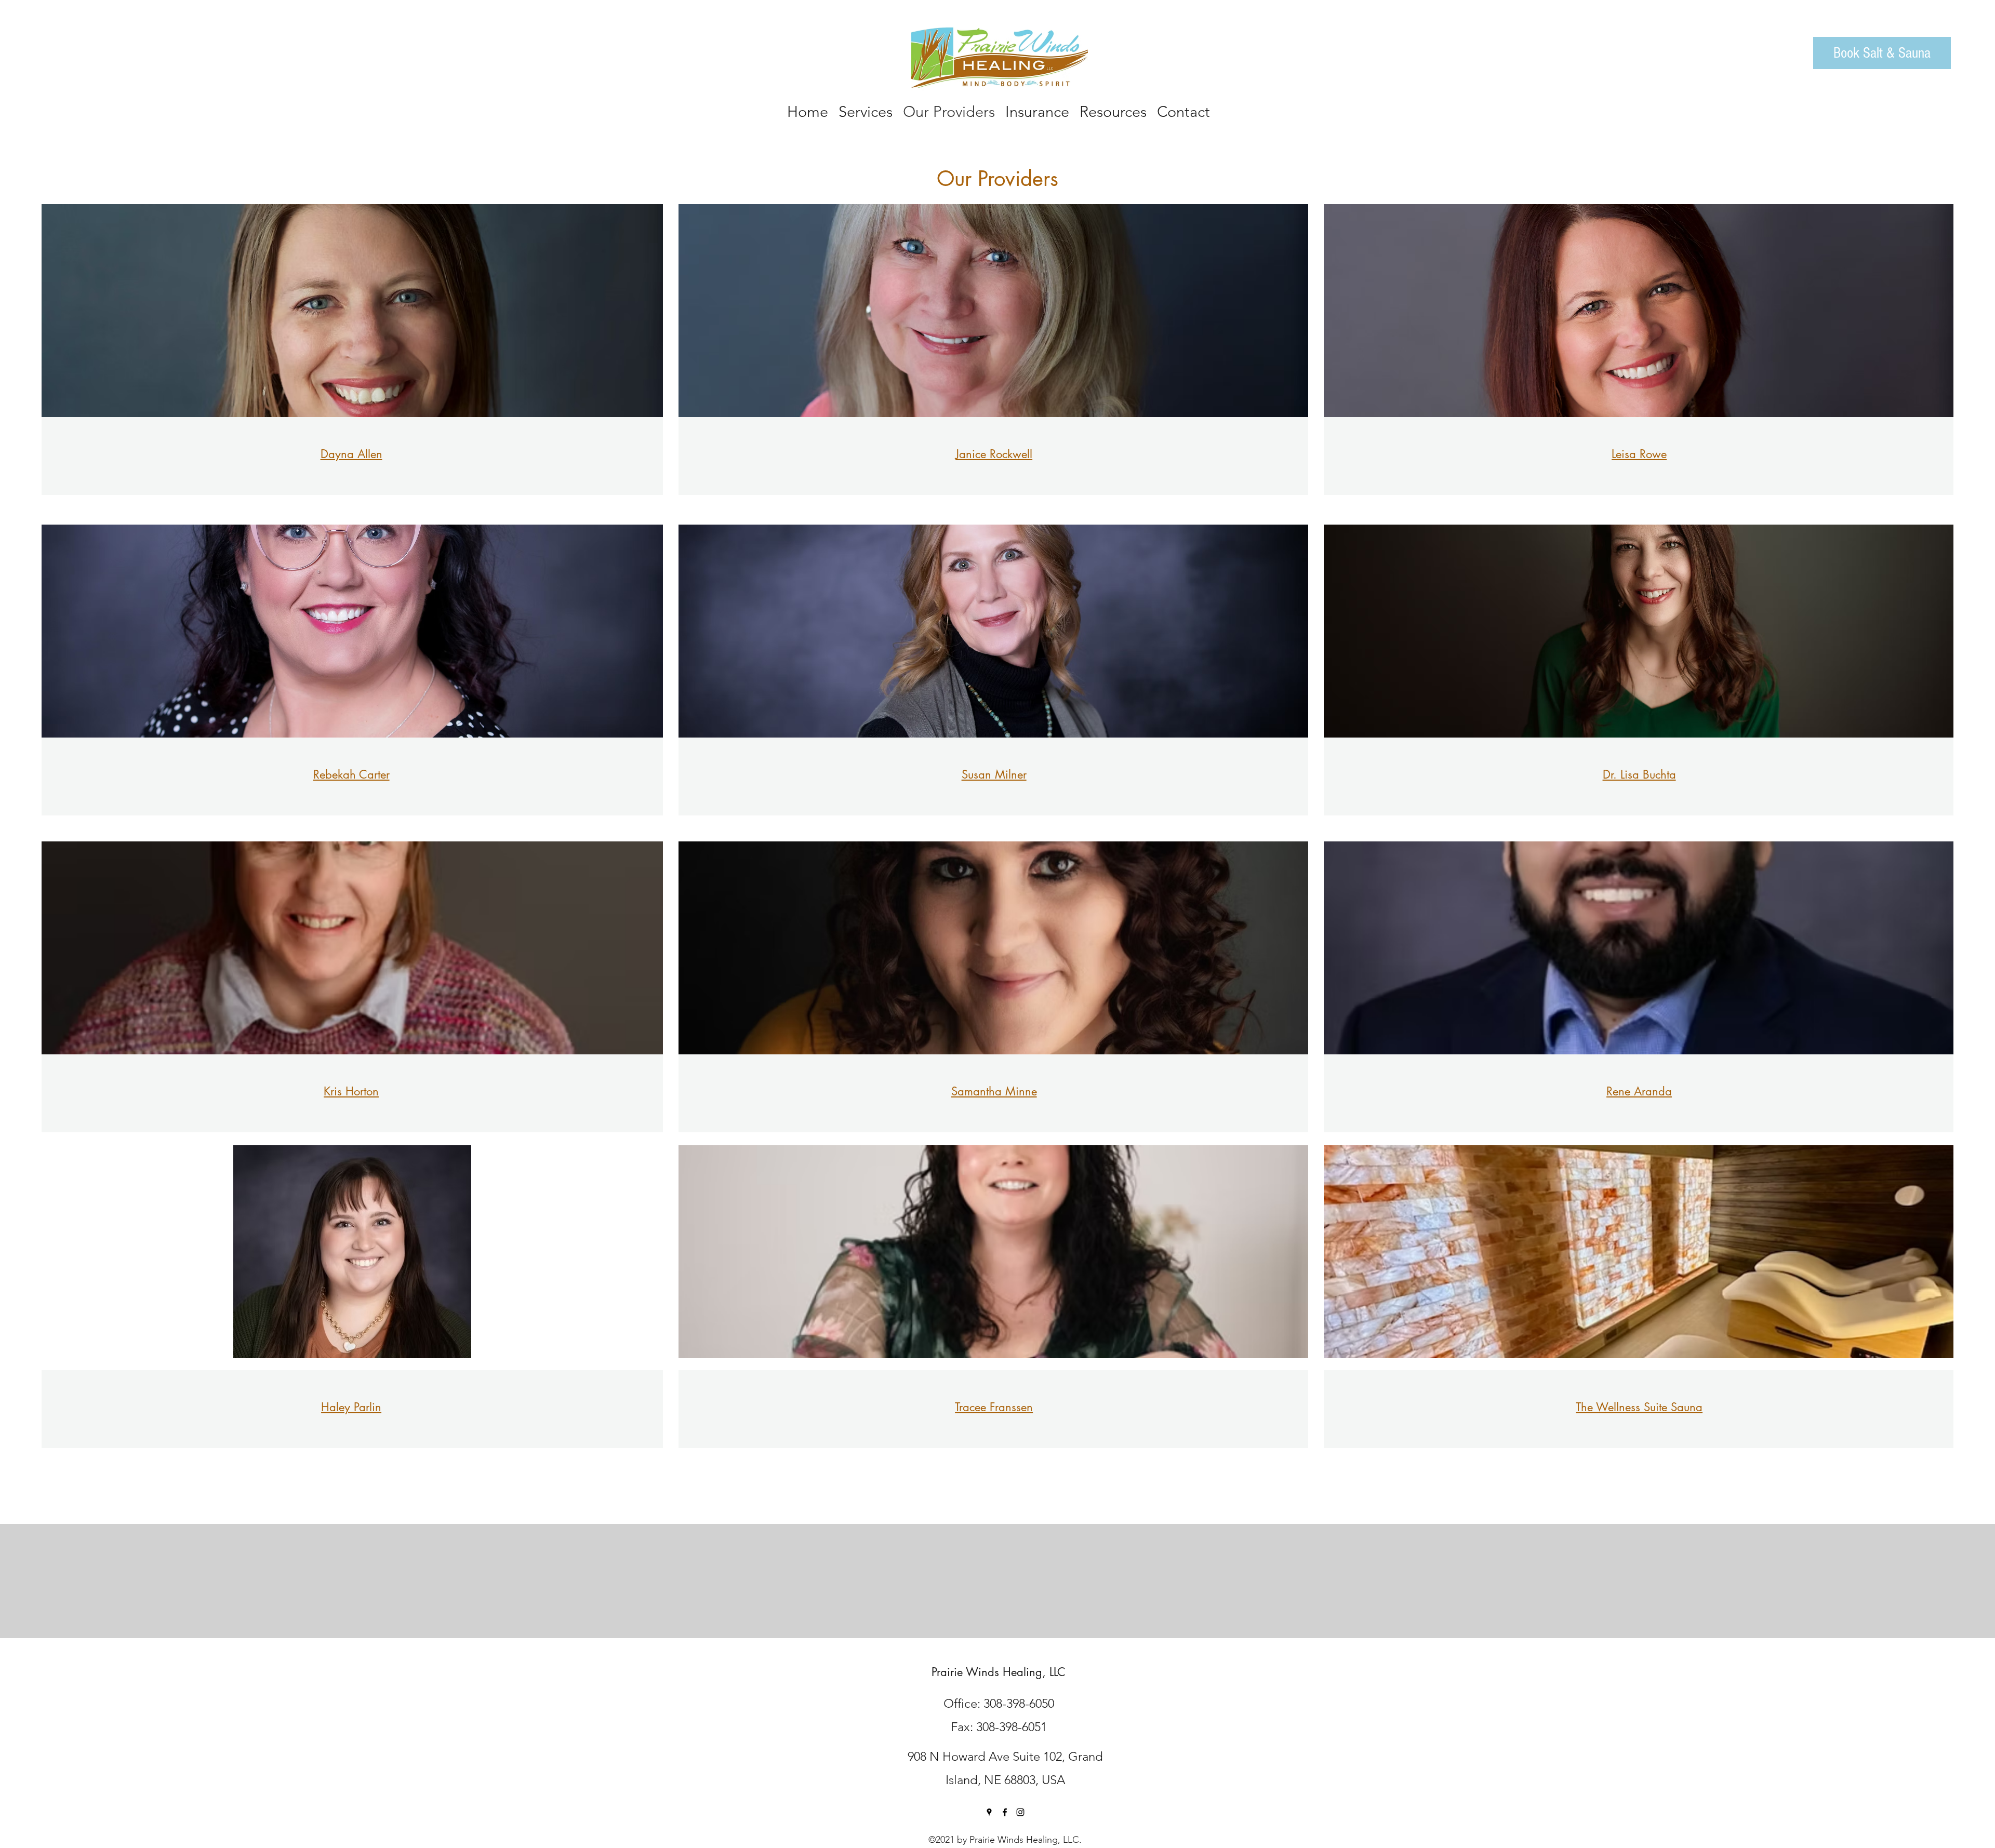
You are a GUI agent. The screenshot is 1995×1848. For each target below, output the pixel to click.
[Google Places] (989, 1812)
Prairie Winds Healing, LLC (999, 1672)
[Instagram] (1020, 1812)
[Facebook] (1005, 1812)
